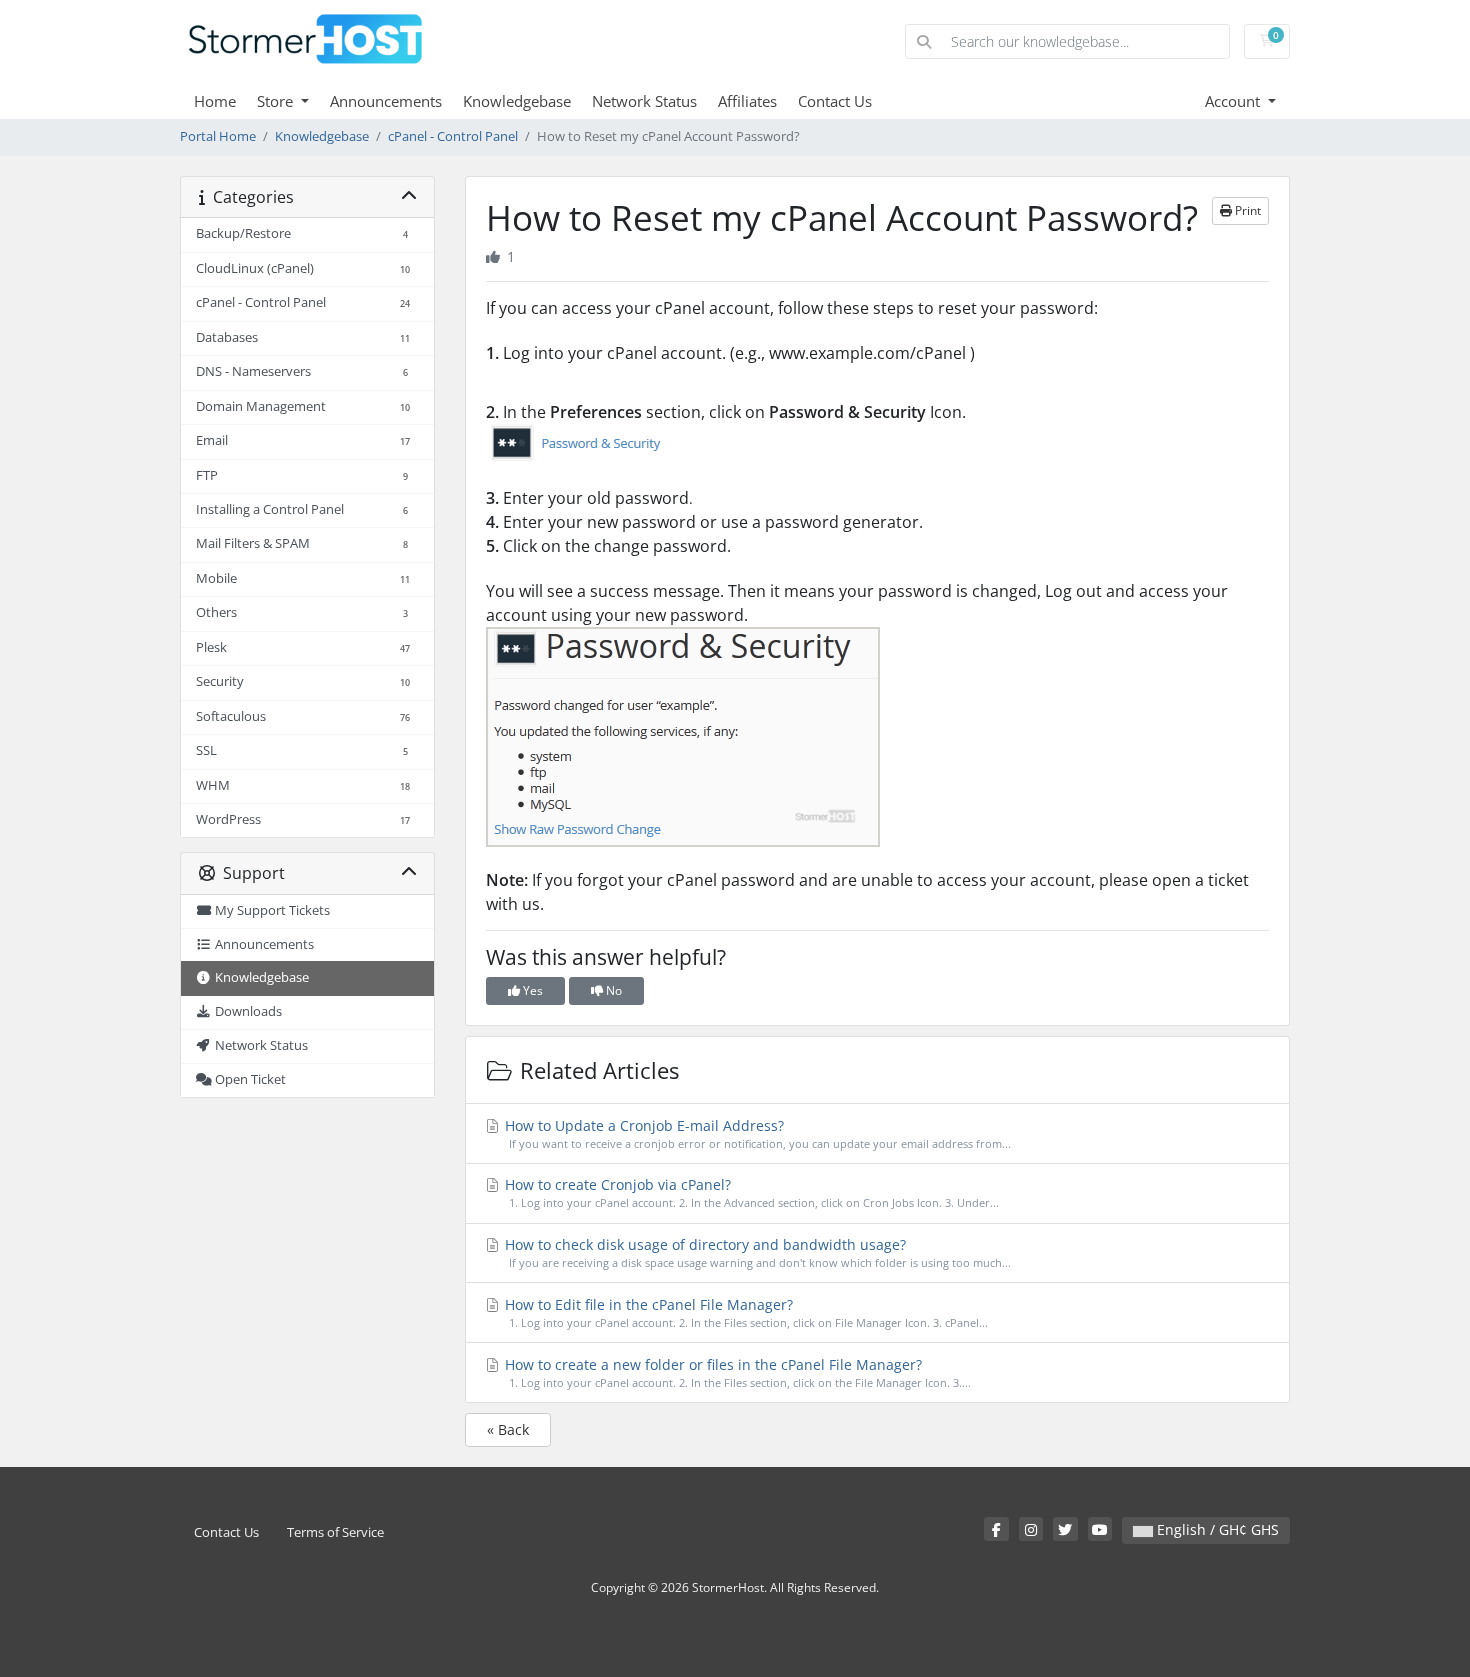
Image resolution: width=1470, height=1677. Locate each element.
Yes (531, 990)
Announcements (386, 101)
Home (215, 101)
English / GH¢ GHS (1216, 1529)
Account (1234, 101)
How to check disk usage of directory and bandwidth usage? (756, 1252)
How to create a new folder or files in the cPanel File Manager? (736, 1372)
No (612, 990)
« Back (508, 1429)
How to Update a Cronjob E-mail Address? (756, 1133)
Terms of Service (335, 1532)
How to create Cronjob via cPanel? (750, 1192)
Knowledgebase (517, 101)
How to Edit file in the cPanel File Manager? (744, 1312)
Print (1246, 210)
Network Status (644, 101)
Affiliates (747, 101)
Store (277, 101)
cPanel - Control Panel (453, 136)
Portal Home (218, 136)
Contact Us (835, 101)
